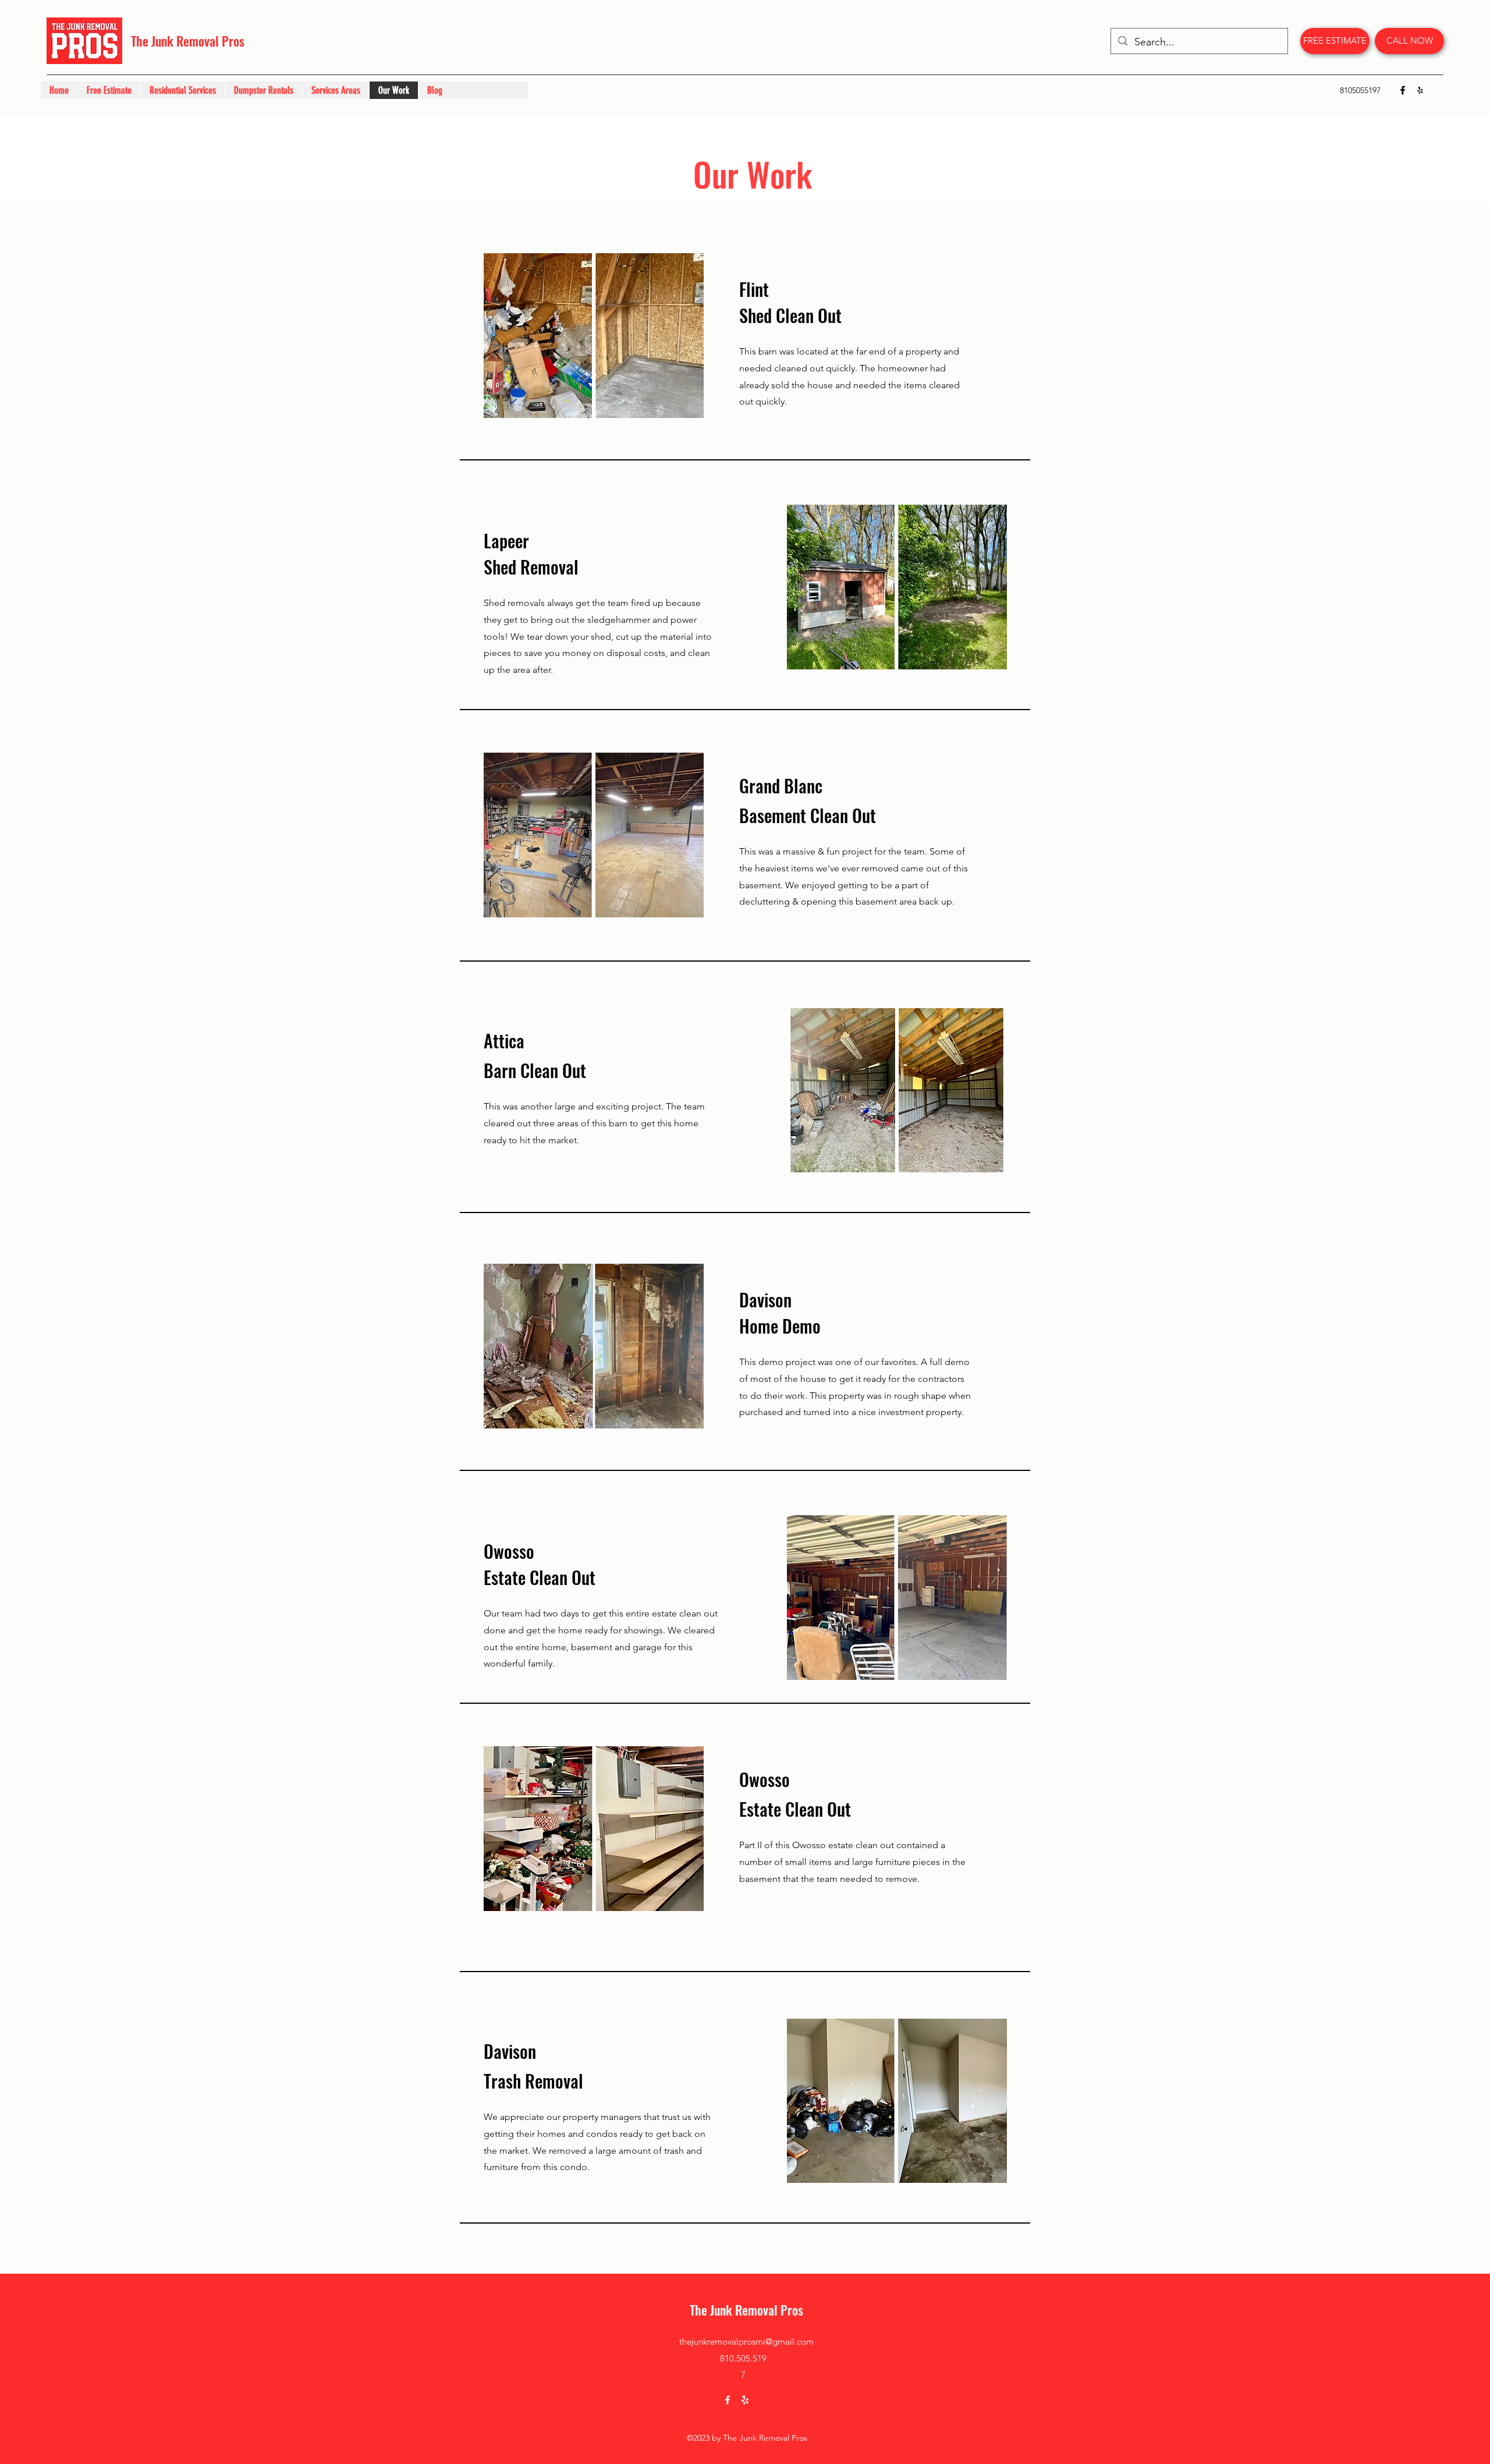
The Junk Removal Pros (188, 41)
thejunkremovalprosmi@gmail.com (746, 2341)
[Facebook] (1403, 90)
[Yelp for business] (1420, 90)
